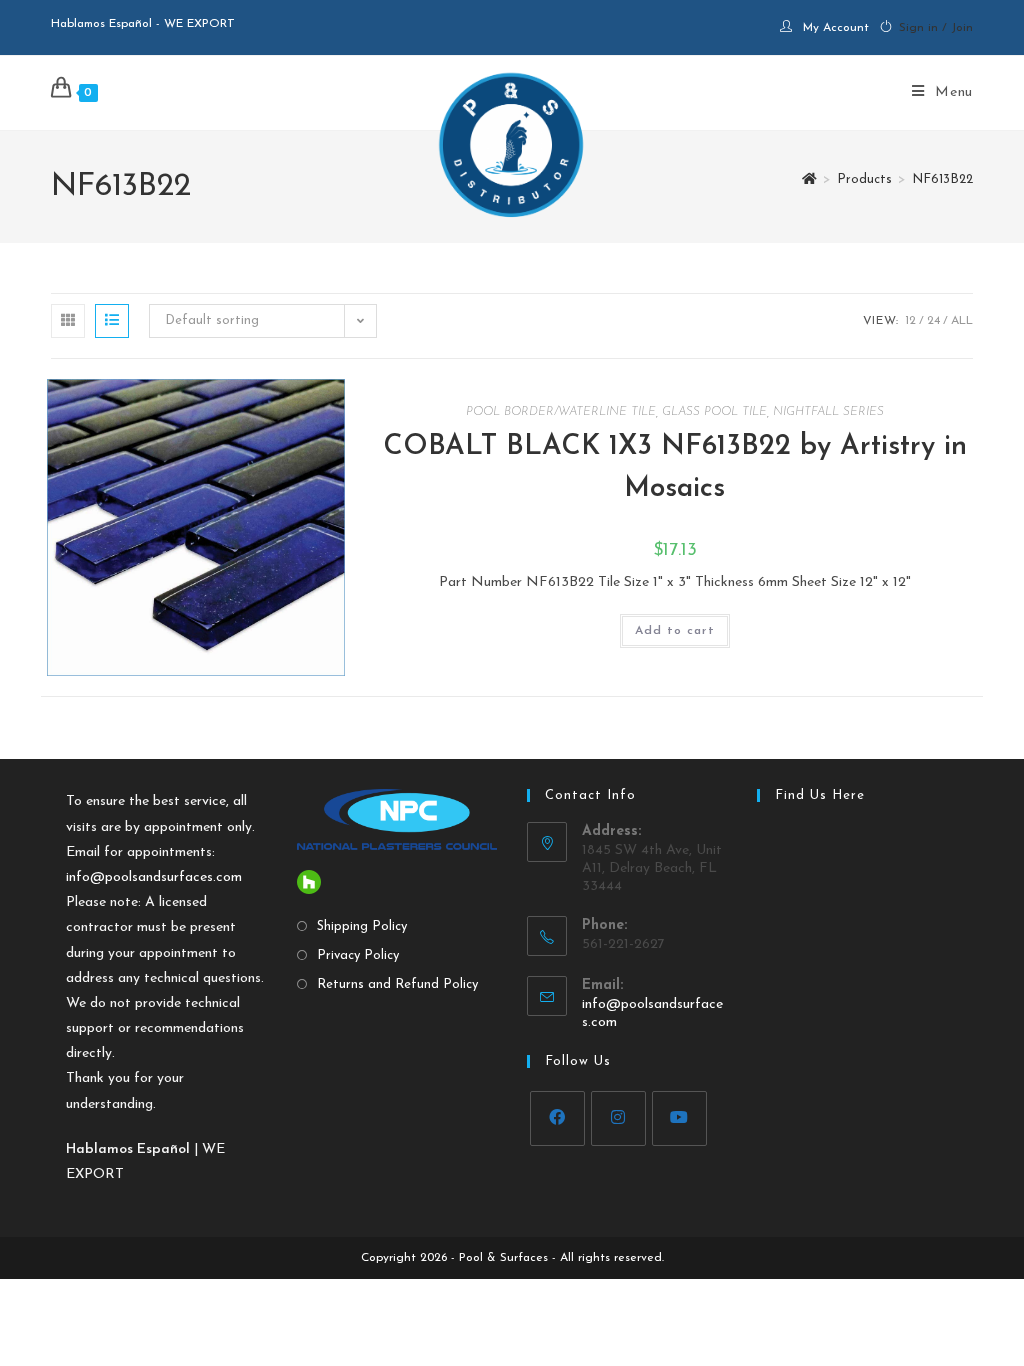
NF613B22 (942, 179)
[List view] (112, 321)
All (962, 321)
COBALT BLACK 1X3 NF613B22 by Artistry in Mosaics (675, 468)
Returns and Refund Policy (397, 984)
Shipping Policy (362, 926)
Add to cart (675, 631)
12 (910, 321)
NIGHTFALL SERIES (828, 412)
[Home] (809, 179)
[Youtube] (679, 1118)
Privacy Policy (358, 955)
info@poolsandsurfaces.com (154, 877)
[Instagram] (618, 1118)
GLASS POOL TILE (714, 412)
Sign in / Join (936, 28)
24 (933, 321)
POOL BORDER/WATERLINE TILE (561, 412)
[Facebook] (557, 1118)
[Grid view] (68, 321)
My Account (836, 28)
